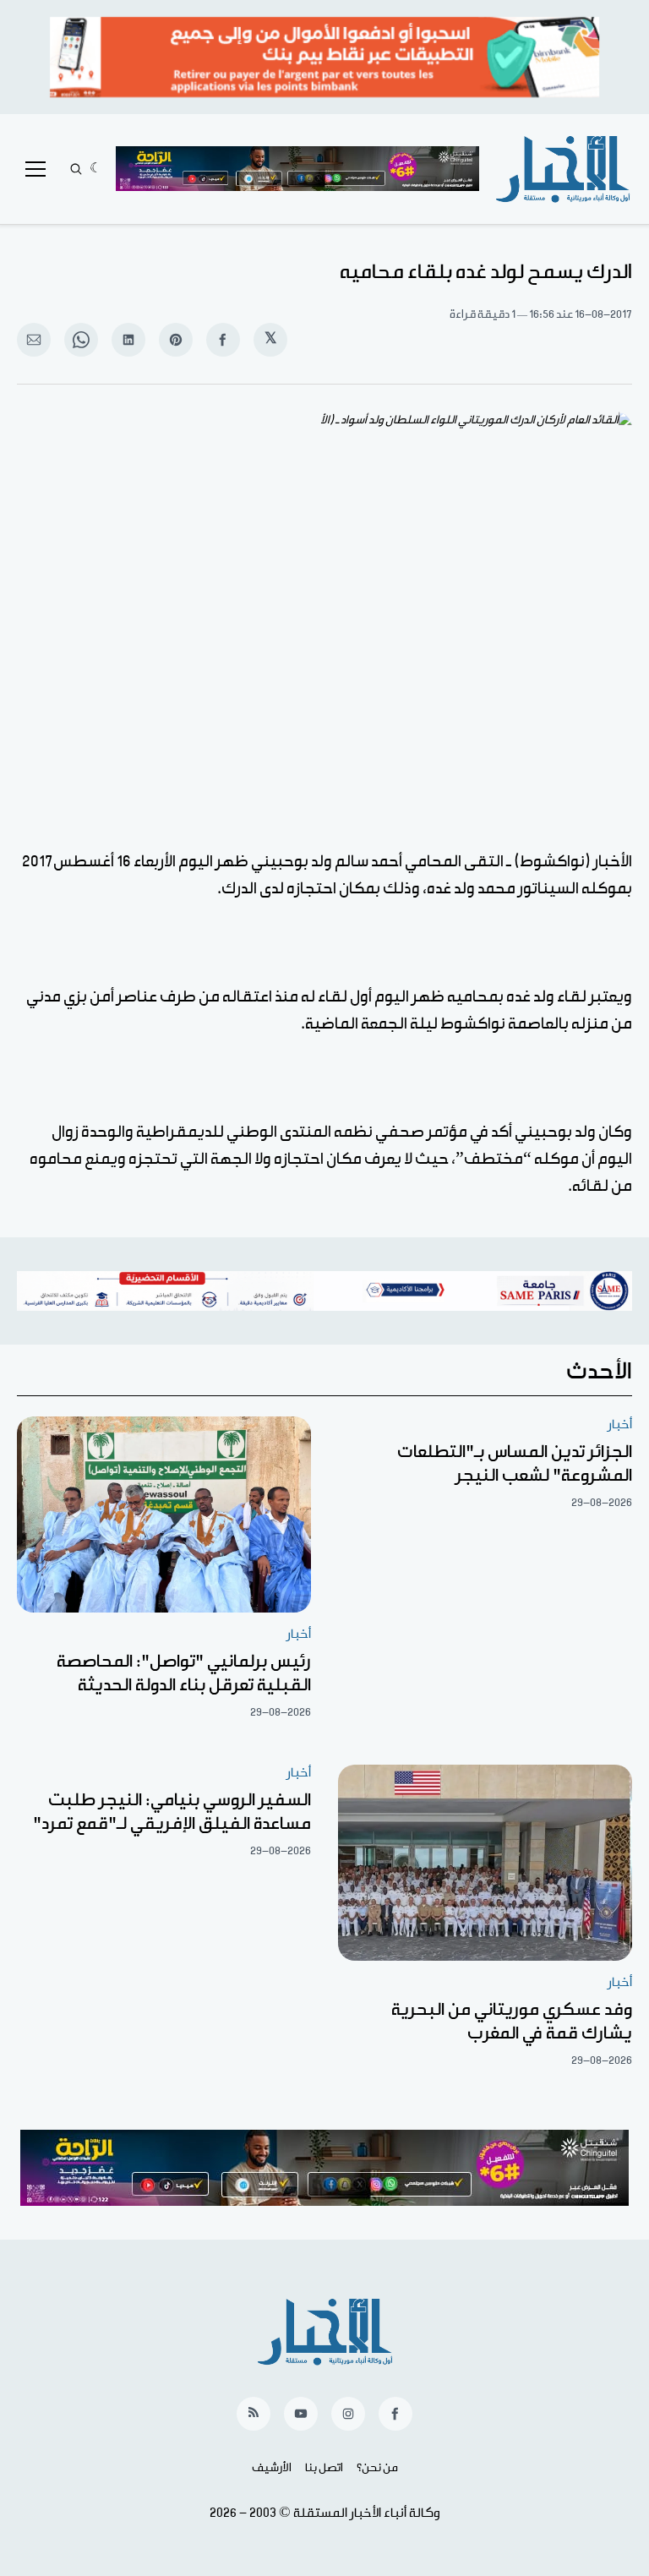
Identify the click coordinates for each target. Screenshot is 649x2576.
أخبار (620, 1424)
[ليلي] (96, 169)
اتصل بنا (324, 2468)
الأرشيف (272, 2468)
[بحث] (76, 169)
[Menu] (35, 169)
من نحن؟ (377, 2468)
